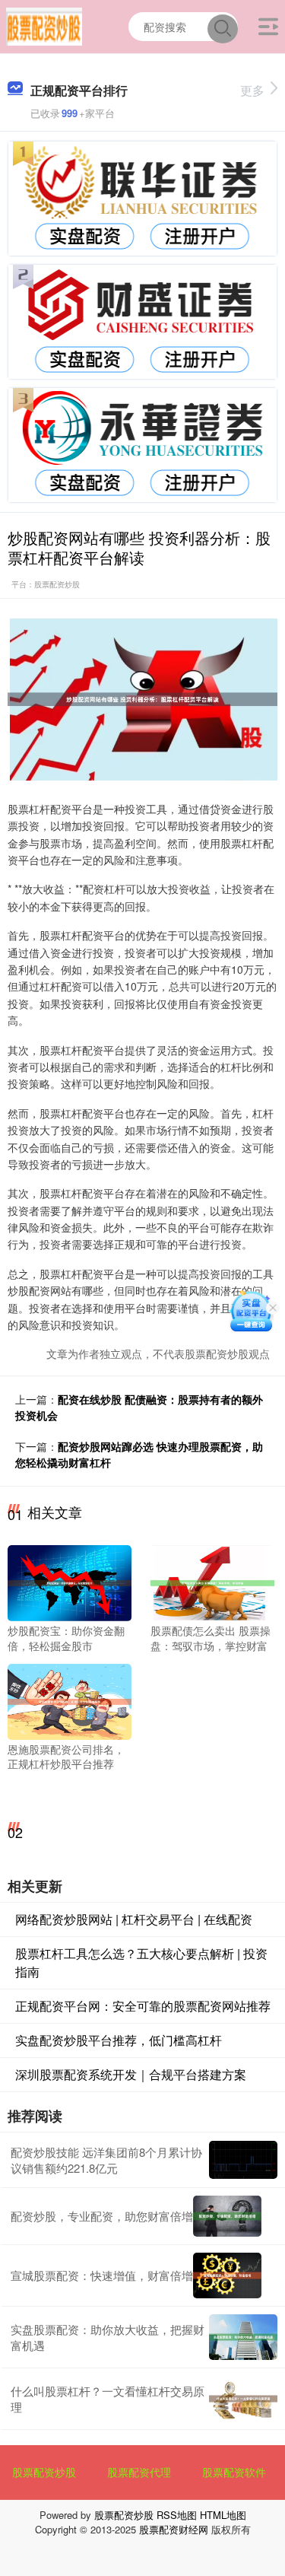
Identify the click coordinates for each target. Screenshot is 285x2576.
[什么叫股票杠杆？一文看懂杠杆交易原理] (243, 2399)
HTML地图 (223, 2515)
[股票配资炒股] (44, 25)
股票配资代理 (139, 2472)
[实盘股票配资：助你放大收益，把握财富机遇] (243, 2337)
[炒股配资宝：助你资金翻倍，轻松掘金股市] (70, 1582)
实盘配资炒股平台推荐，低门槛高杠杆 (119, 2040)
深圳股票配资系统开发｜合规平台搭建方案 (131, 2074)
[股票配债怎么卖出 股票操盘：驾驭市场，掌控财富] (212, 1582)
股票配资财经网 (174, 2529)
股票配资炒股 (44, 2472)
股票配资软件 (234, 2472)
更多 (252, 90)
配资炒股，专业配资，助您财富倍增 (102, 2216)
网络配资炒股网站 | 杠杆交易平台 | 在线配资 (134, 1919)
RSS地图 (177, 2515)
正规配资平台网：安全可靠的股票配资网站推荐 (143, 2006)
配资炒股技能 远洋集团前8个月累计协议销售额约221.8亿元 (106, 2160)
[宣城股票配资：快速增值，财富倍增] (227, 2275)
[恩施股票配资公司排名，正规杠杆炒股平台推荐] (70, 1700)
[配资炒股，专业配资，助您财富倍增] (227, 2216)
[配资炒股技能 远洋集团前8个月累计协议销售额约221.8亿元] (243, 2160)
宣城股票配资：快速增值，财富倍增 (102, 2275)
